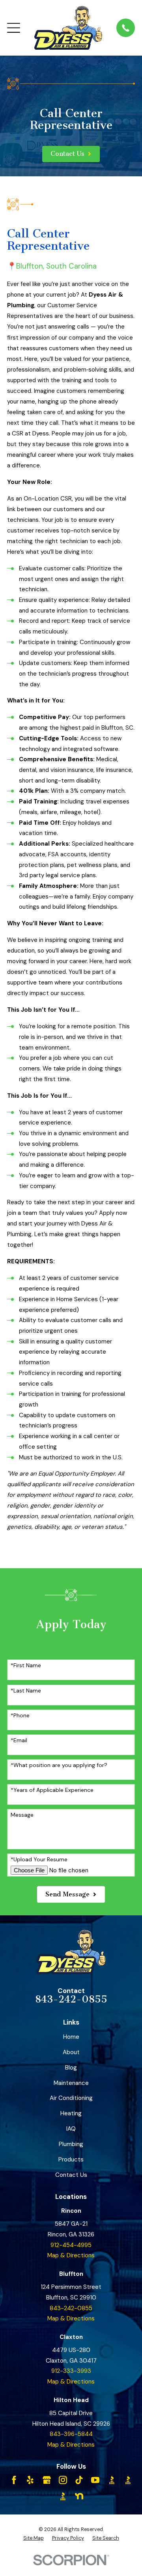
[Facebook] (14, 2480)
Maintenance (71, 2083)
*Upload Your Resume (39, 1860)
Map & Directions (71, 2255)
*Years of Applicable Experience (52, 1790)
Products (71, 2159)
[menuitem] (34, 2538)
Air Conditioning (71, 2098)
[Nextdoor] (79, 2496)
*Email (19, 1740)
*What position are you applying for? (59, 1765)
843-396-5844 (71, 2434)
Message (22, 1815)
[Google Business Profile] (47, 2480)
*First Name (26, 1665)
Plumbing (71, 2144)
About (71, 2052)
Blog (71, 2068)
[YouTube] (95, 2480)
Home (71, 2037)
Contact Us (71, 2175)
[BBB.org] (112, 2480)
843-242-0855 (71, 1999)
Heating (71, 2113)
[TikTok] (79, 2480)
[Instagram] (63, 2480)
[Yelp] (30, 2480)
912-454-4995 (71, 2245)
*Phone (20, 1716)
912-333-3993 (71, 2371)
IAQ (71, 2129)
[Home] (68, 28)
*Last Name (26, 1691)
